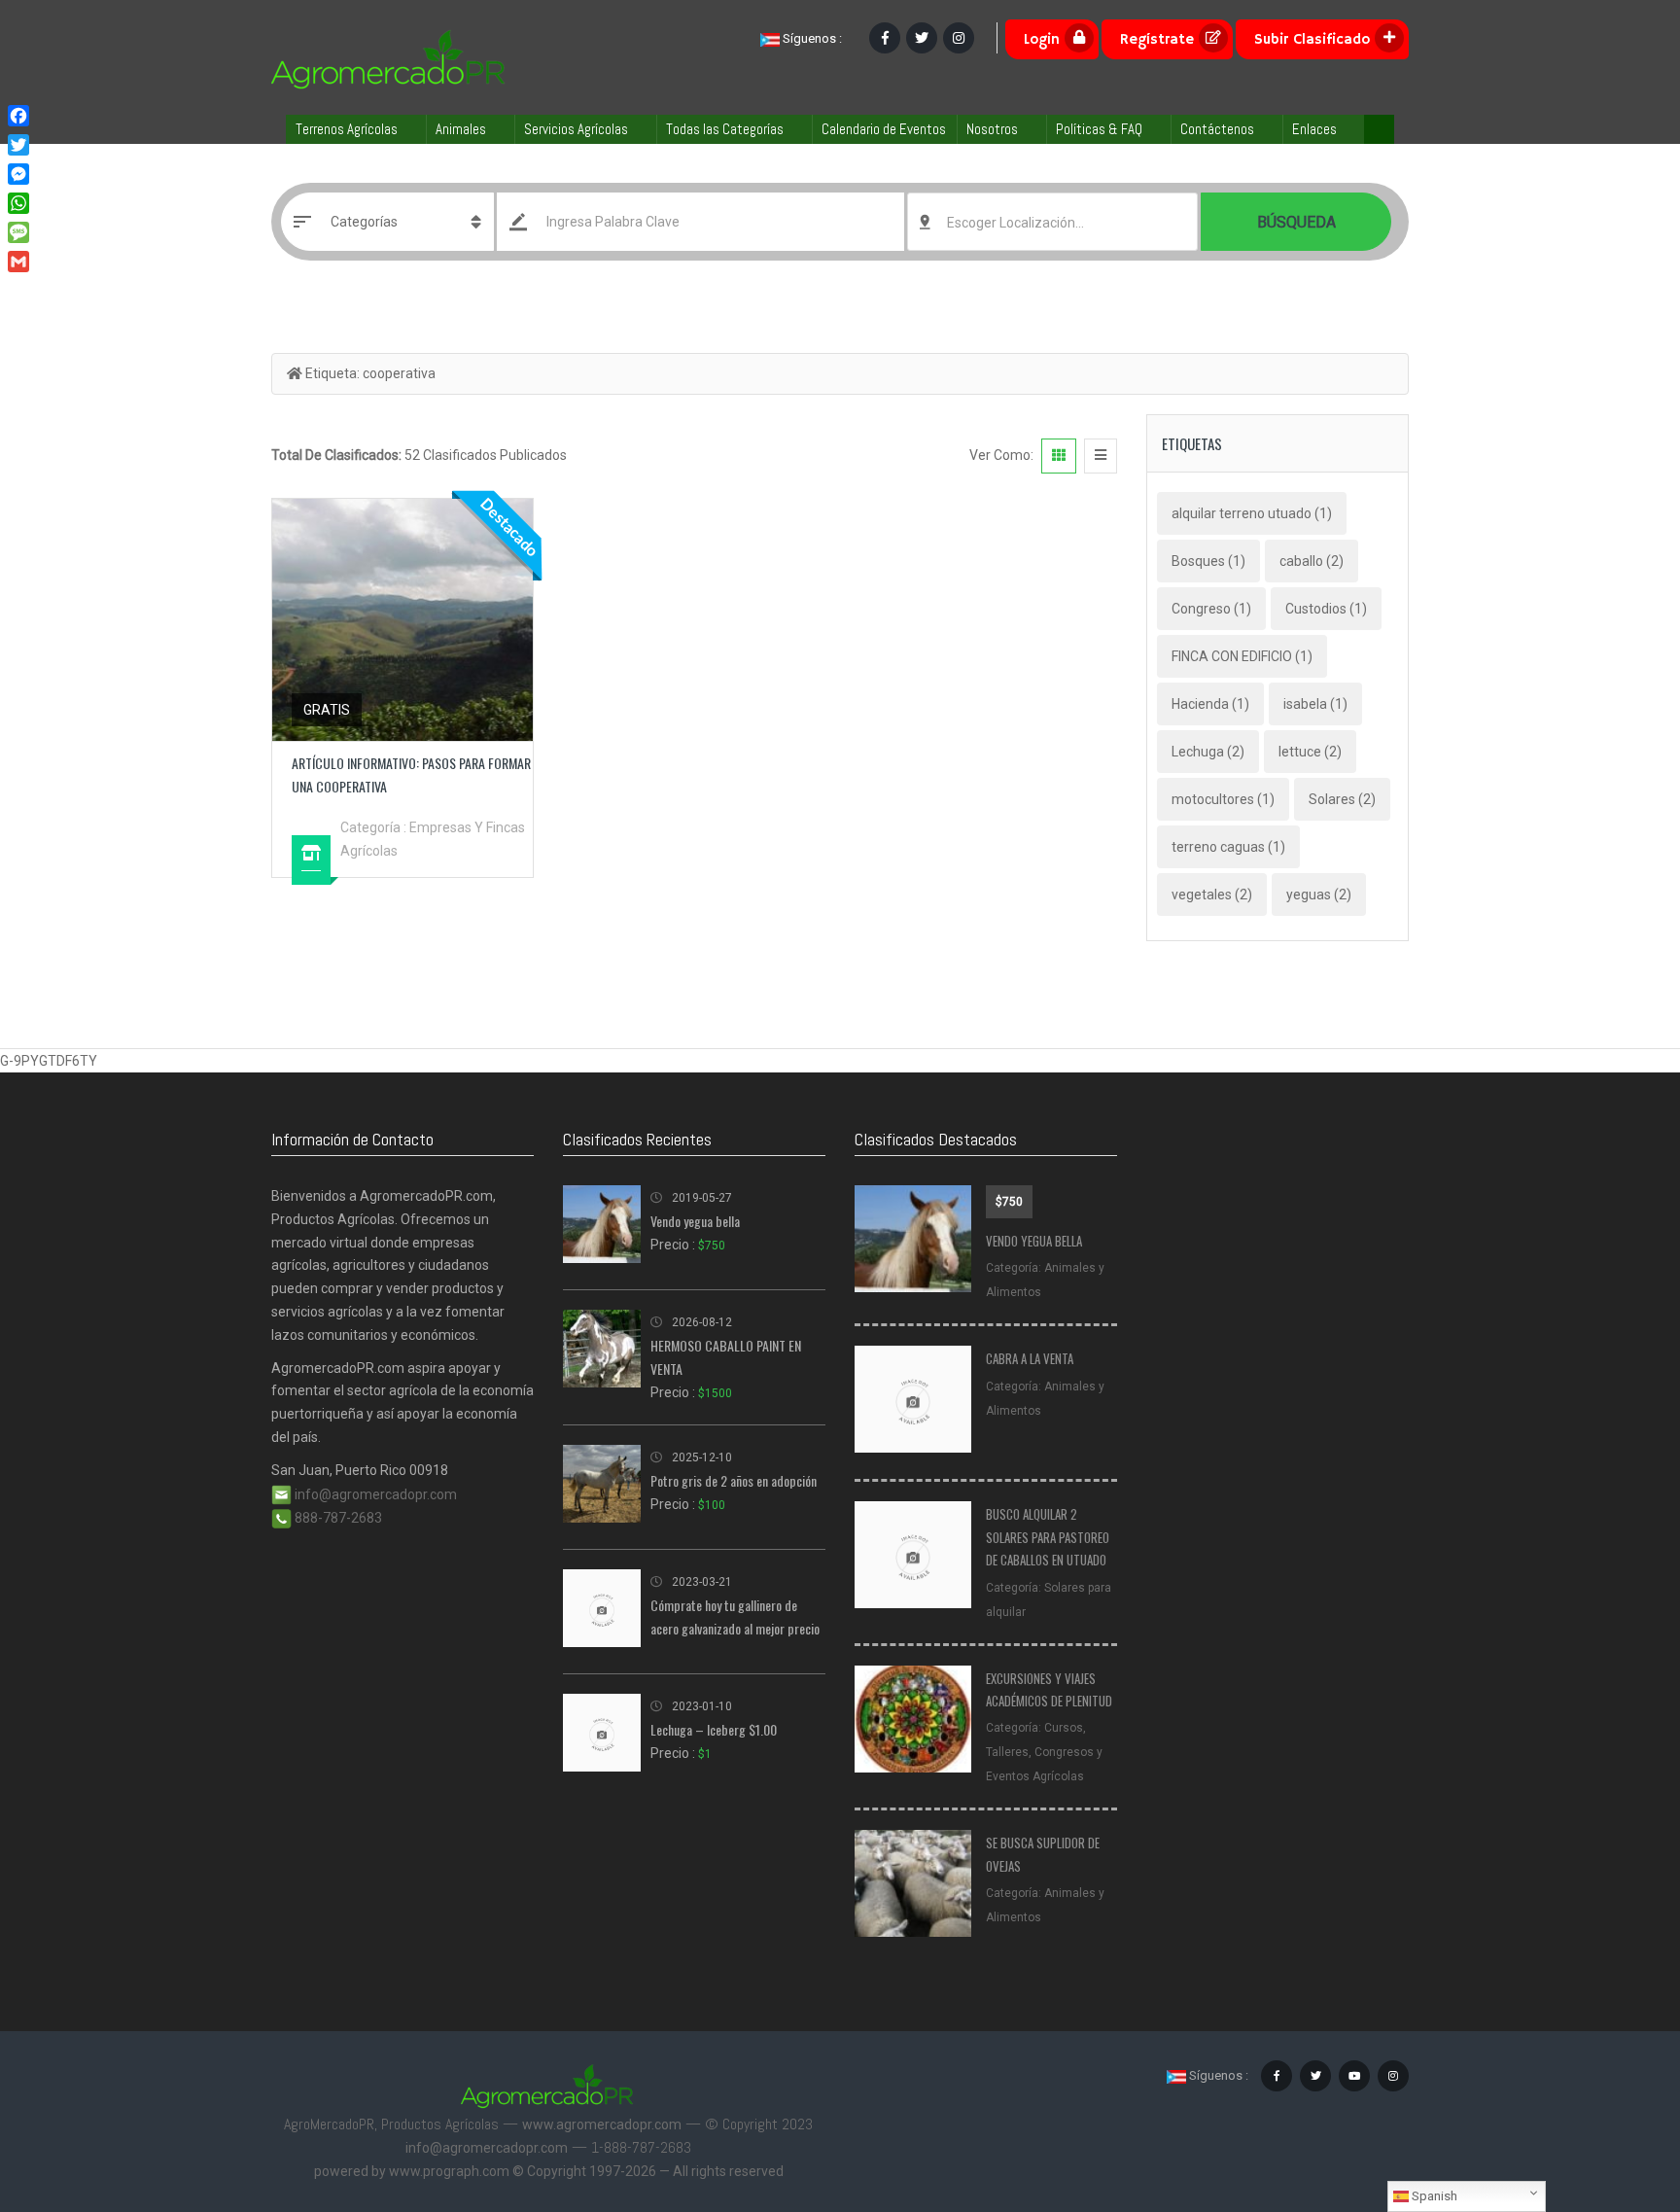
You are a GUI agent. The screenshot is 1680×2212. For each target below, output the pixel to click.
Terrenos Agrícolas (347, 129)
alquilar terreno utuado (1252, 513)
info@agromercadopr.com (374, 1494)
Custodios (1326, 609)
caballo (1312, 561)
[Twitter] (18, 145)
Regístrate (1157, 39)
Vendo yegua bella (695, 1221)
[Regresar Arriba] (1617, 2090)
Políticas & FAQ (1099, 129)
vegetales (1212, 895)
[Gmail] (18, 262)
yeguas (1319, 895)
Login (1042, 39)
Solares (1342, 799)
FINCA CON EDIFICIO (1242, 656)
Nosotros (992, 129)
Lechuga (1208, 752)
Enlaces (1314, 129)
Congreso (1211, 609)
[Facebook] (18, 116)
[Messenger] (18, 174)
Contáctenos (1217, 129)
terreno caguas (1228, 847)
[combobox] (1052, 222)
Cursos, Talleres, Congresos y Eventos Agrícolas (1044, 1752)
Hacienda (1210, 704)
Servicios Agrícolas (576, 129)
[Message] (18, 232)
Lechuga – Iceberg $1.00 (714, 1729)
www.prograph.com (449, 2171)
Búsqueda (1296, 222)
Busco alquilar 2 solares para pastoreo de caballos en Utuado (1048, 1537)
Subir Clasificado (1312, 39)
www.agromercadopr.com (602, 2124)
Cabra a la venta (1030, 1358)
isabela (1315, 704)
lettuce (1310, 752)
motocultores (1223, 799)
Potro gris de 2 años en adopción (734, 1480)
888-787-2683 (337, 1518)
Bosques (1208, 561)
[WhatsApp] (18, 203)
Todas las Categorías (725, 129)
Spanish (1433, 2196)
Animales (461, 129)
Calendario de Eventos (884, 129)
